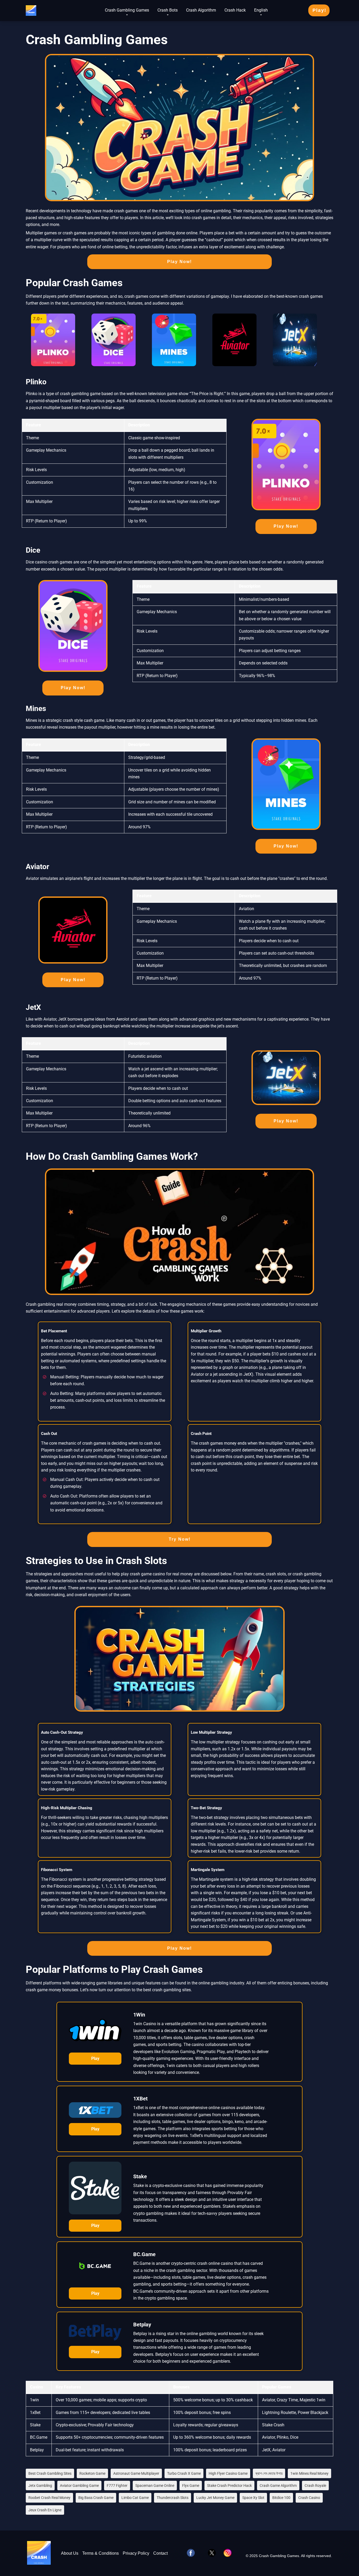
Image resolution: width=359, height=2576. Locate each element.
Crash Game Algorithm (278, 2486)
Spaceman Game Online (155, 2486)
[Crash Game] (31, 9)
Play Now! (179, 262)
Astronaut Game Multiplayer (136, 2473)
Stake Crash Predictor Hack (229, 2486)
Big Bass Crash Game (96, 2498)
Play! (319, 10)
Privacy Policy (136, 2553)
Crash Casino (309, 2498)
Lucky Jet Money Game (215, 2498)
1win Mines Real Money (309, 2473)
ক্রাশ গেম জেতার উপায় (269, 2473)
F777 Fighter (117, 2486)
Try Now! (180, 1539)
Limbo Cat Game (135, 2498)
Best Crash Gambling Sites (50, 2473)
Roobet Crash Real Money (49, 2498)
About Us (70, 2553)
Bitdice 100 (281, 2498)
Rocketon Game (92, 2473)
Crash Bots (168, 10)
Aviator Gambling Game (79, 2486)
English (261, 10)
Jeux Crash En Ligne (45, 2510)
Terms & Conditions (101, 2553)
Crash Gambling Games (127, 10)
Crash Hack (235, 10)
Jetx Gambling (40, 2486)
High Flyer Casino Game (228, 2473)
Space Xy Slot (253, 2498)
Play (95, 2058)
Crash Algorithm (201, 10)
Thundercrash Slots (173, 2498)
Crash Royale (315, 2486)
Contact (160, 2553)
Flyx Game (191, 2486)
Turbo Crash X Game (184, 2473)
